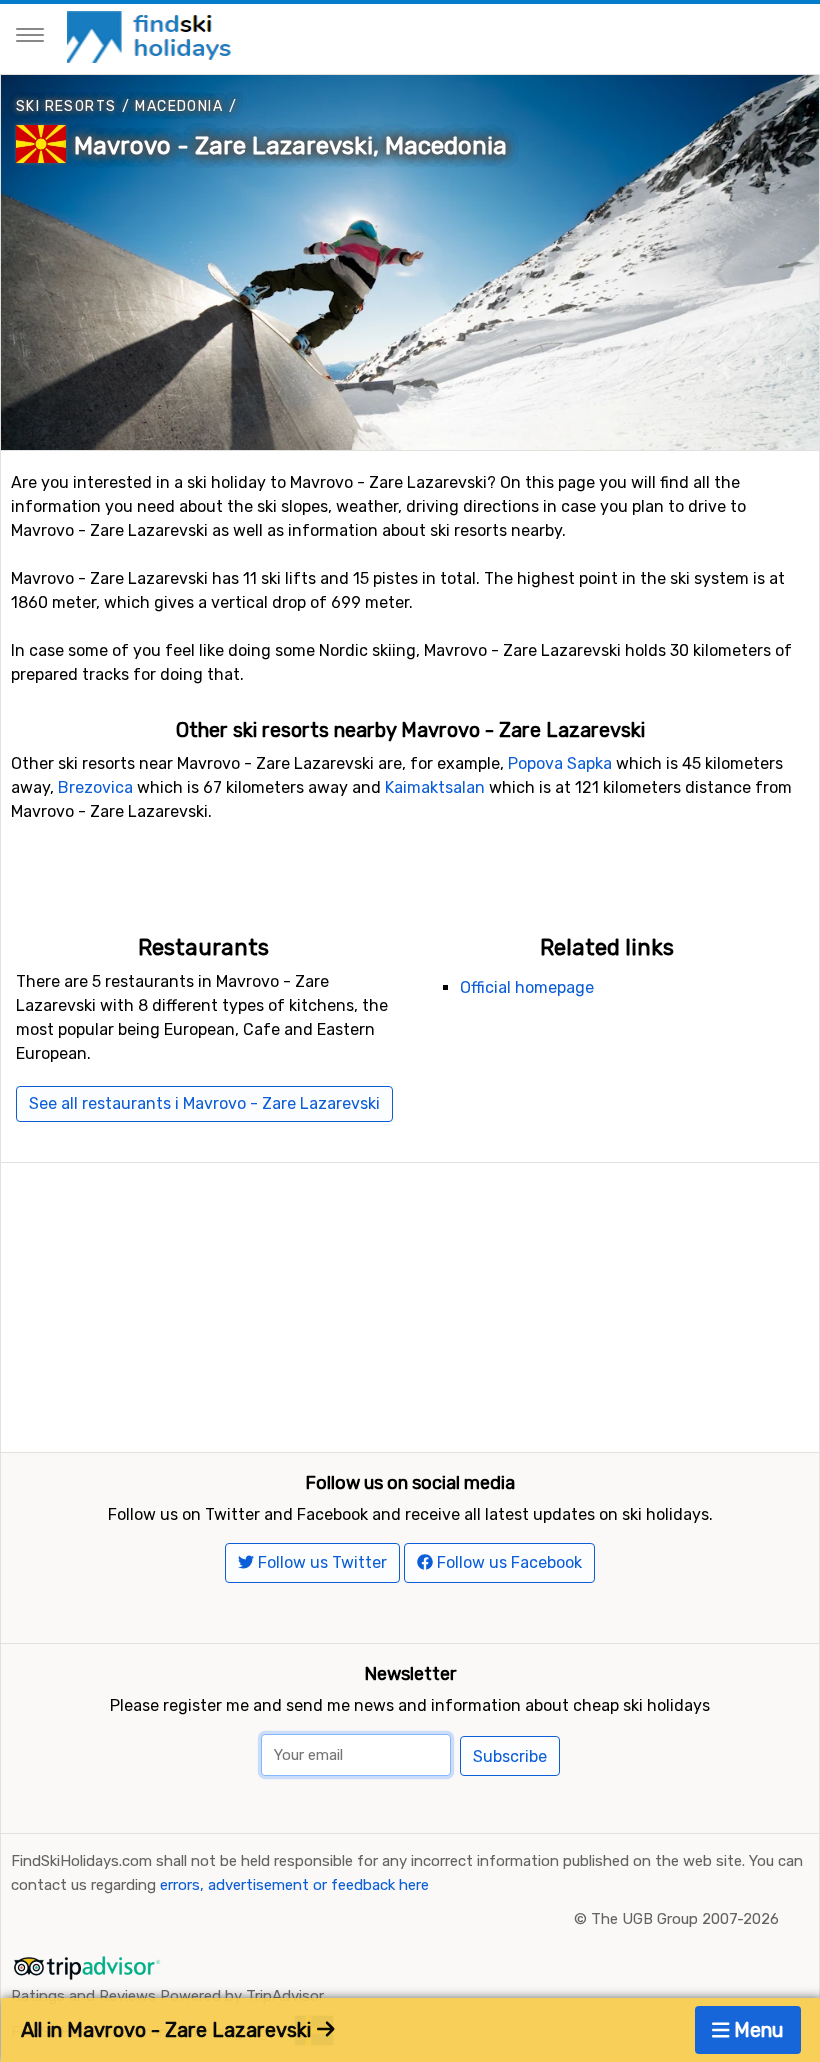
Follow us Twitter (320, 1562)
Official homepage (527, 987)
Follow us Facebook (507, 1562)
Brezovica (95, 787)
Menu (756, 2030)
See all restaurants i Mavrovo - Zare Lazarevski (204, 1103)
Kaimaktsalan (435, 787)
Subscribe (510, 1756)
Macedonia (179, 106)
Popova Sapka (560, 763)
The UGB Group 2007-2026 (685, 1919)
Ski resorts (66, 106)
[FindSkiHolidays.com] (151, 35)
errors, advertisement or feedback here (294, 1885)
